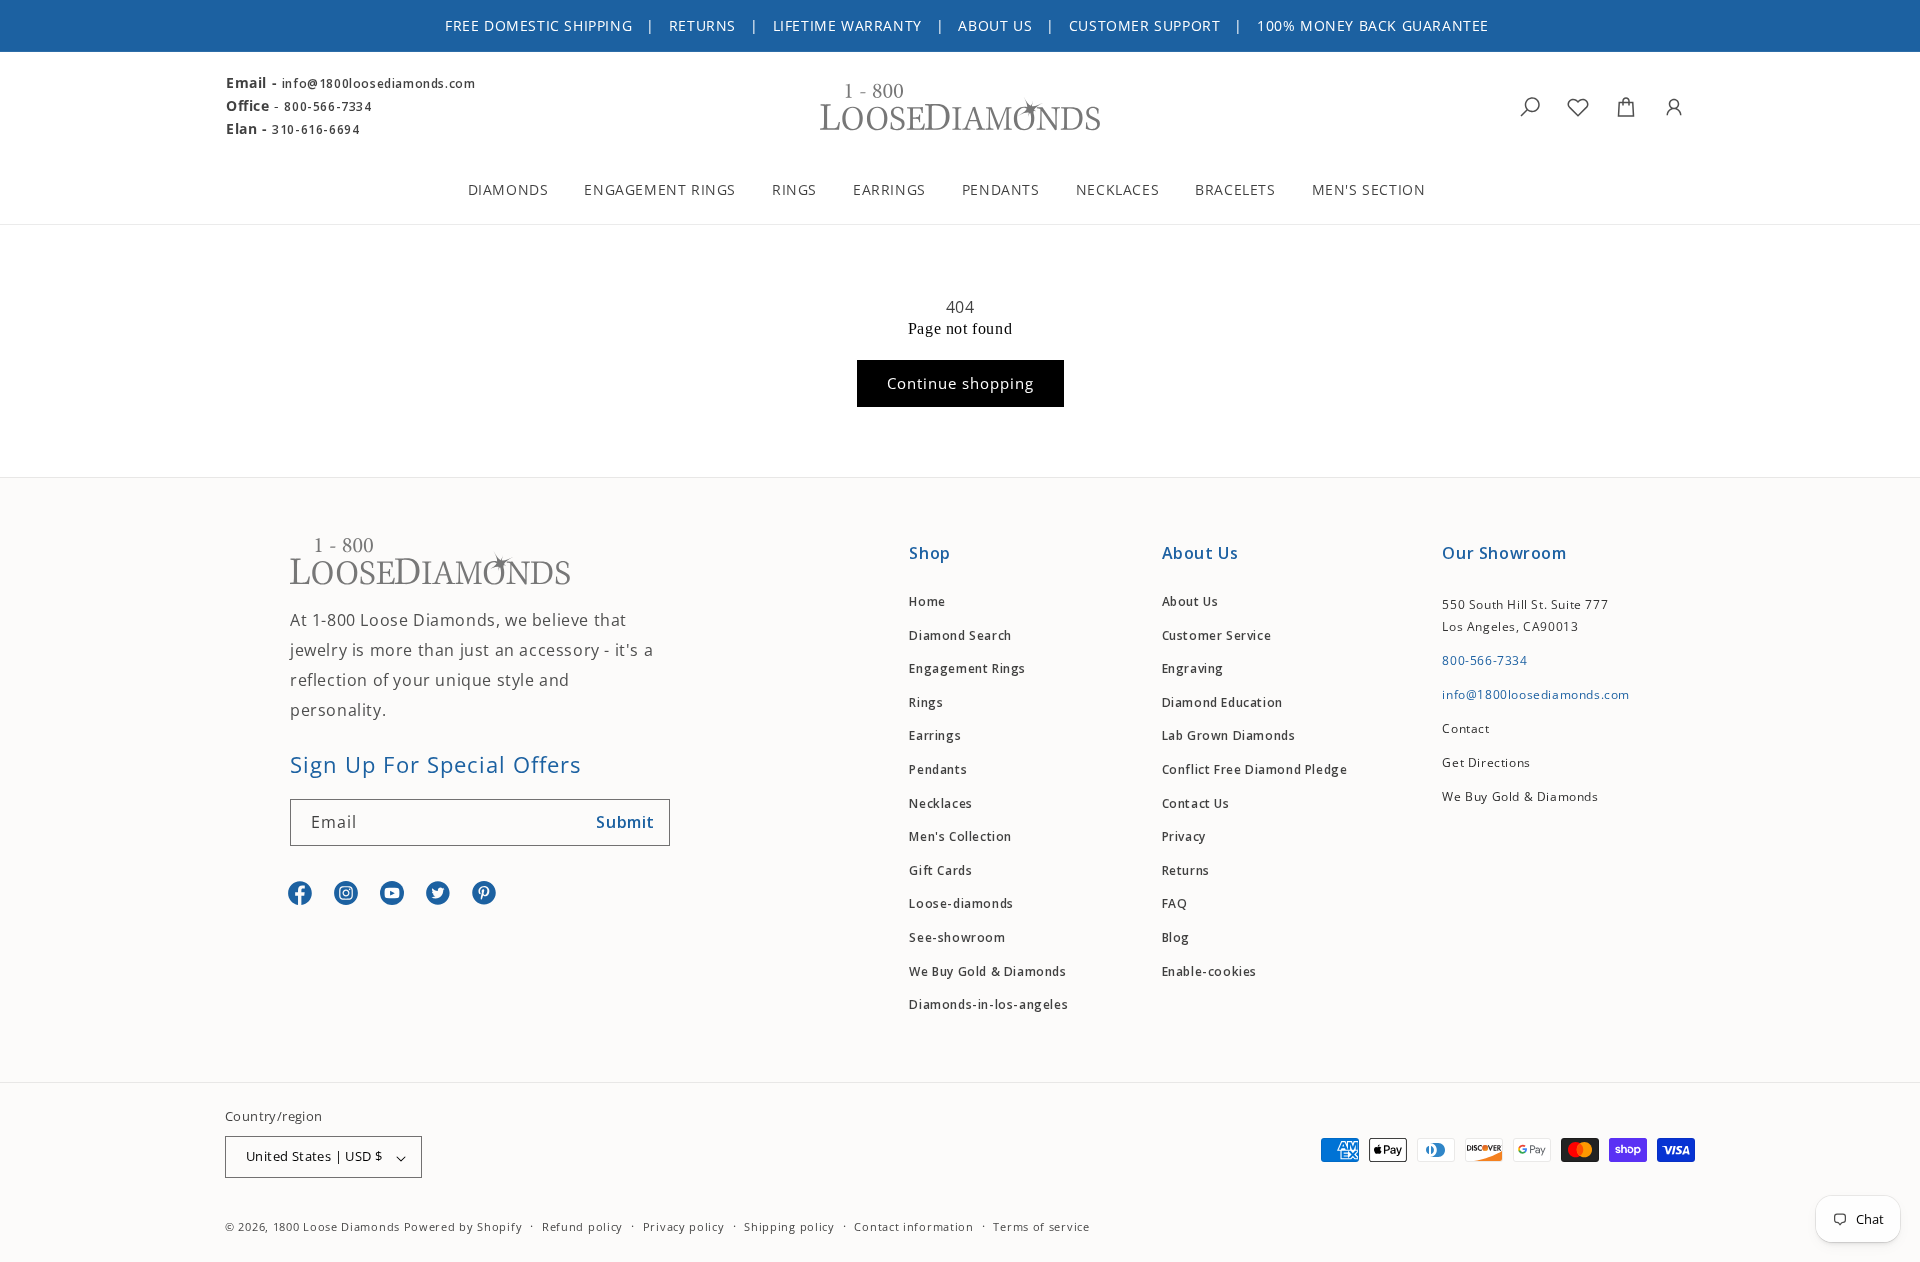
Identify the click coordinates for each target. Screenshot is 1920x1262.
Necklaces (940, 803)
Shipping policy (789, 1226)
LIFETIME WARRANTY (847, 25)
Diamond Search (960, 635)
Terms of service (1041, 1226)
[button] (522, 192)
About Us (1190, 601)
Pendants (938, 769)
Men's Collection (960, 837)
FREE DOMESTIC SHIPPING (538, 25)
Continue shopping (960, 383)
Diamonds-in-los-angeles (988, 1005)
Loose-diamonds (961, 904)
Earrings (935, 736)
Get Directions (1486, 762)
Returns (1186, 870)
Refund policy (582, 1226)
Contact (1465, 728)
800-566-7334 (327, 106)
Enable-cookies (1209, 971)
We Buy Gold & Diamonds (987, 971)
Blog (1176, 937)
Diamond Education (1222, 702)
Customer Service (1217, 635)
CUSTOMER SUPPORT (1145, 25)
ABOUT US (995, 25)
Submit (625, 823)
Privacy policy (684, 1226)
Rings (926, 702)
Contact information (913, 1226)
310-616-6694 (315, 129)
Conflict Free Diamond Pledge (1255, 769)
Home (927, 601)
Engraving (1193, 669)
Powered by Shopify (463, 1227)
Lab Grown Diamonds (1229, 736)
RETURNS (702, 25)
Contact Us (1196, 803)
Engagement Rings (967, 669)
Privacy (1184, 837)
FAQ (1175, 904)
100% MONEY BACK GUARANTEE (1373, 25)
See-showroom (957, 937)
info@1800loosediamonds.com (379, 83)
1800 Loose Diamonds (336, 1227)
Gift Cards (940, 870)
